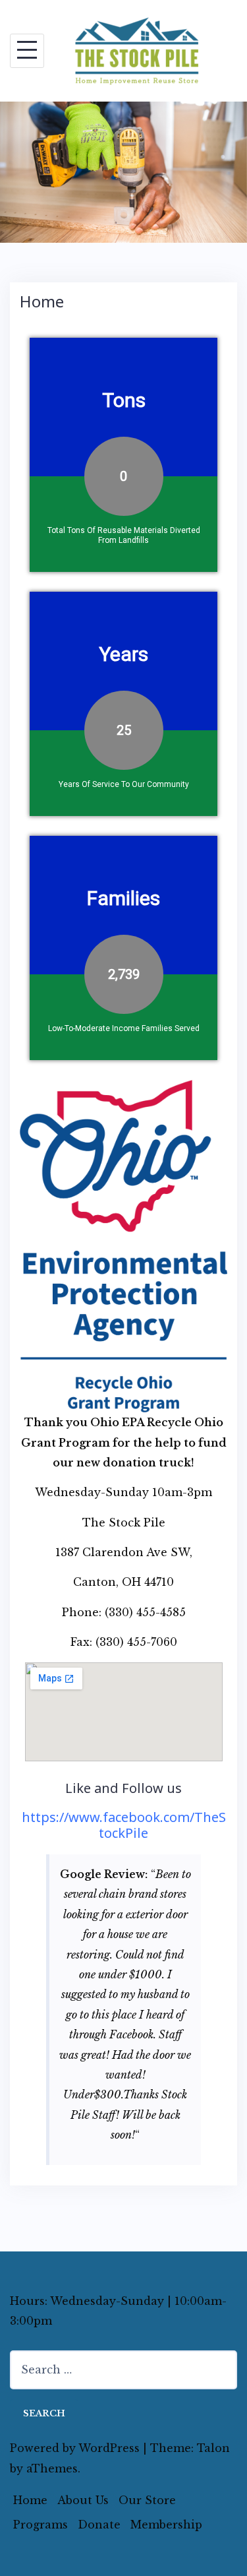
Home (30, 2500)
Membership (166, 2525)
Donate (99, 2525)
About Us (83, 2500)
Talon (213, 2448)
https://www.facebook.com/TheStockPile (124, 1825)
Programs (41, 2525)
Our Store (147, 2500)
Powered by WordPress (75, 2448)
